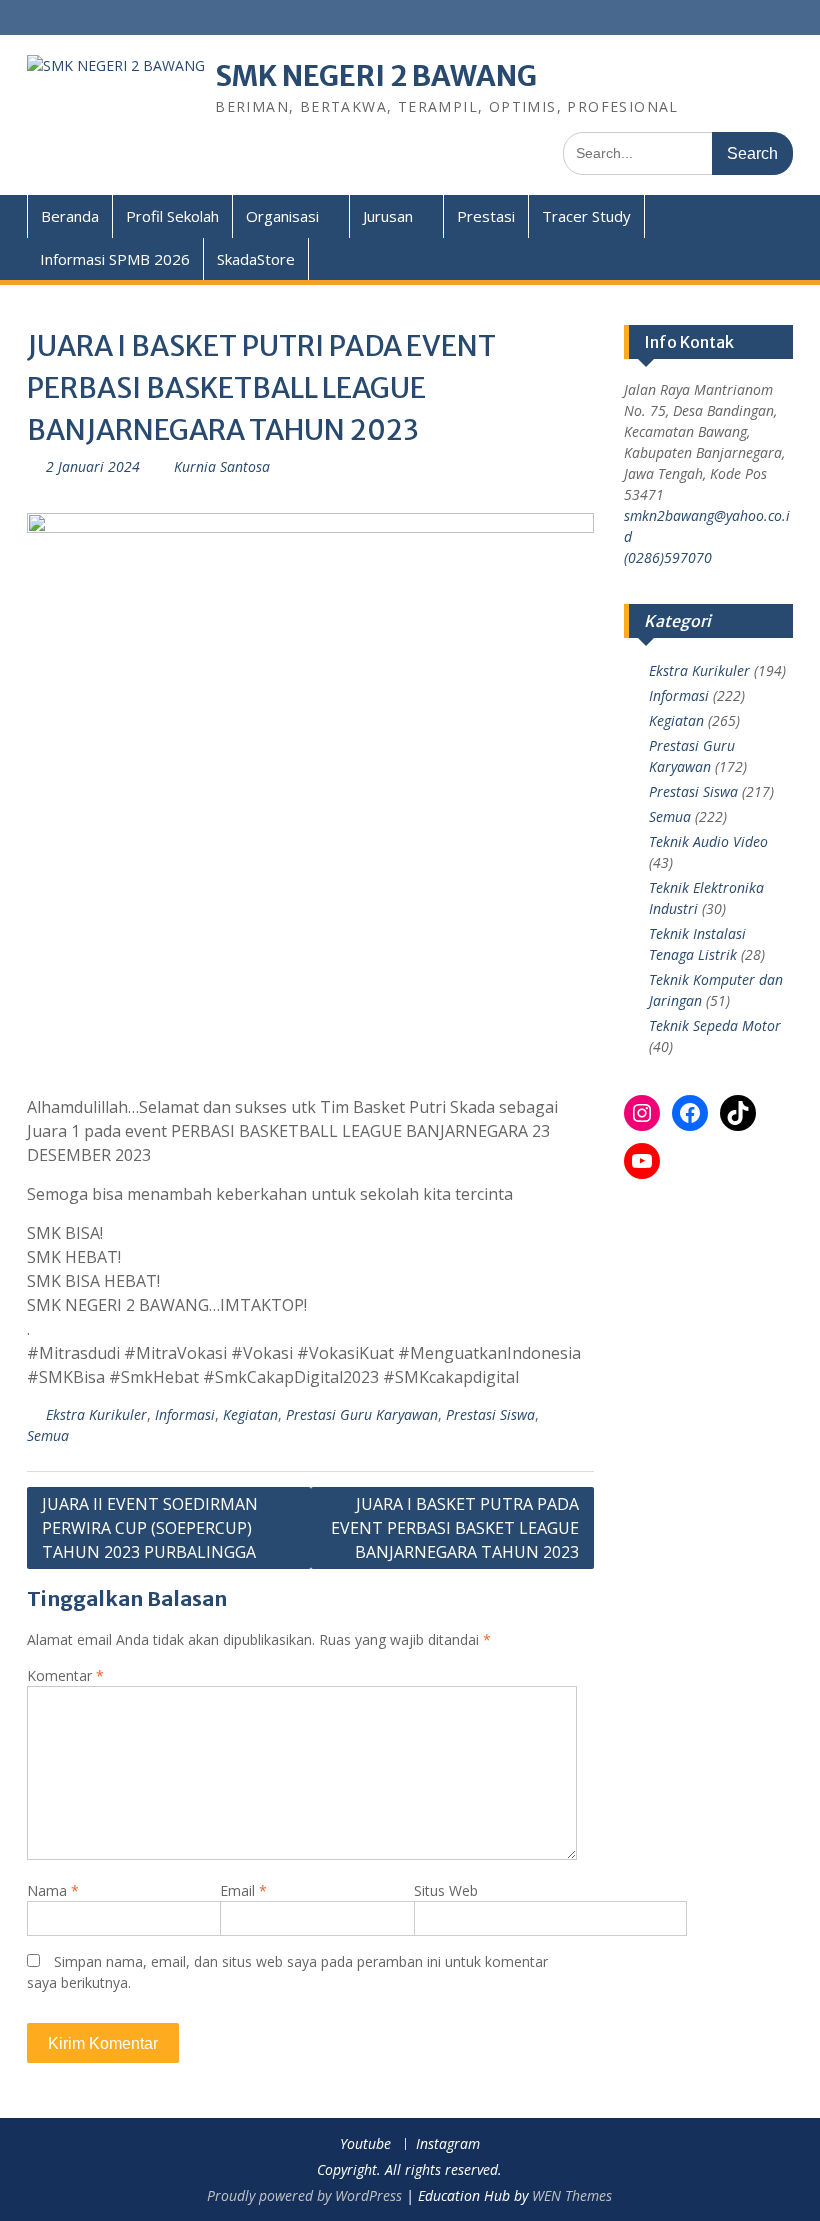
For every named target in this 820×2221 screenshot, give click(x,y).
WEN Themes (572, 2195)
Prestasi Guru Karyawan (362, 1414)
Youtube (365, 2144)
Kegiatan (250, 1414)
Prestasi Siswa (490, 1414)
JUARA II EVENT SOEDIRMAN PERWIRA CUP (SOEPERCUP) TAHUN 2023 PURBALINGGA (150, 1528)
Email (243, 1890)
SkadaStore (256, 259)
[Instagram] (642, 1113)
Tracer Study (586, 216)
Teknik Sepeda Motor (715, 1025)
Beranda (70, 216)
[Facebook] (690, 1113)
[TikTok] (738, 1113)
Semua (48, 1435)
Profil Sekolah (172, 216)
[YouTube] (642, 1161)
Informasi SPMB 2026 (115, 259)
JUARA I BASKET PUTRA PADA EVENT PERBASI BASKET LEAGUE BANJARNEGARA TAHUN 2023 (455, 1528)
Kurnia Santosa (222, 466)
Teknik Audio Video (708, 841)
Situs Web (446, 1890)
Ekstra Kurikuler (96, 1414)
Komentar (65, 1675)
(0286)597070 (668, 557)
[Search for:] (678, 152)
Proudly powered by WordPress (304, 2195)
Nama (53, 1890)
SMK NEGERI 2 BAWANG (376, 76)
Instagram (448, 2144)
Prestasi (486, 216)
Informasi (185, 1414)
